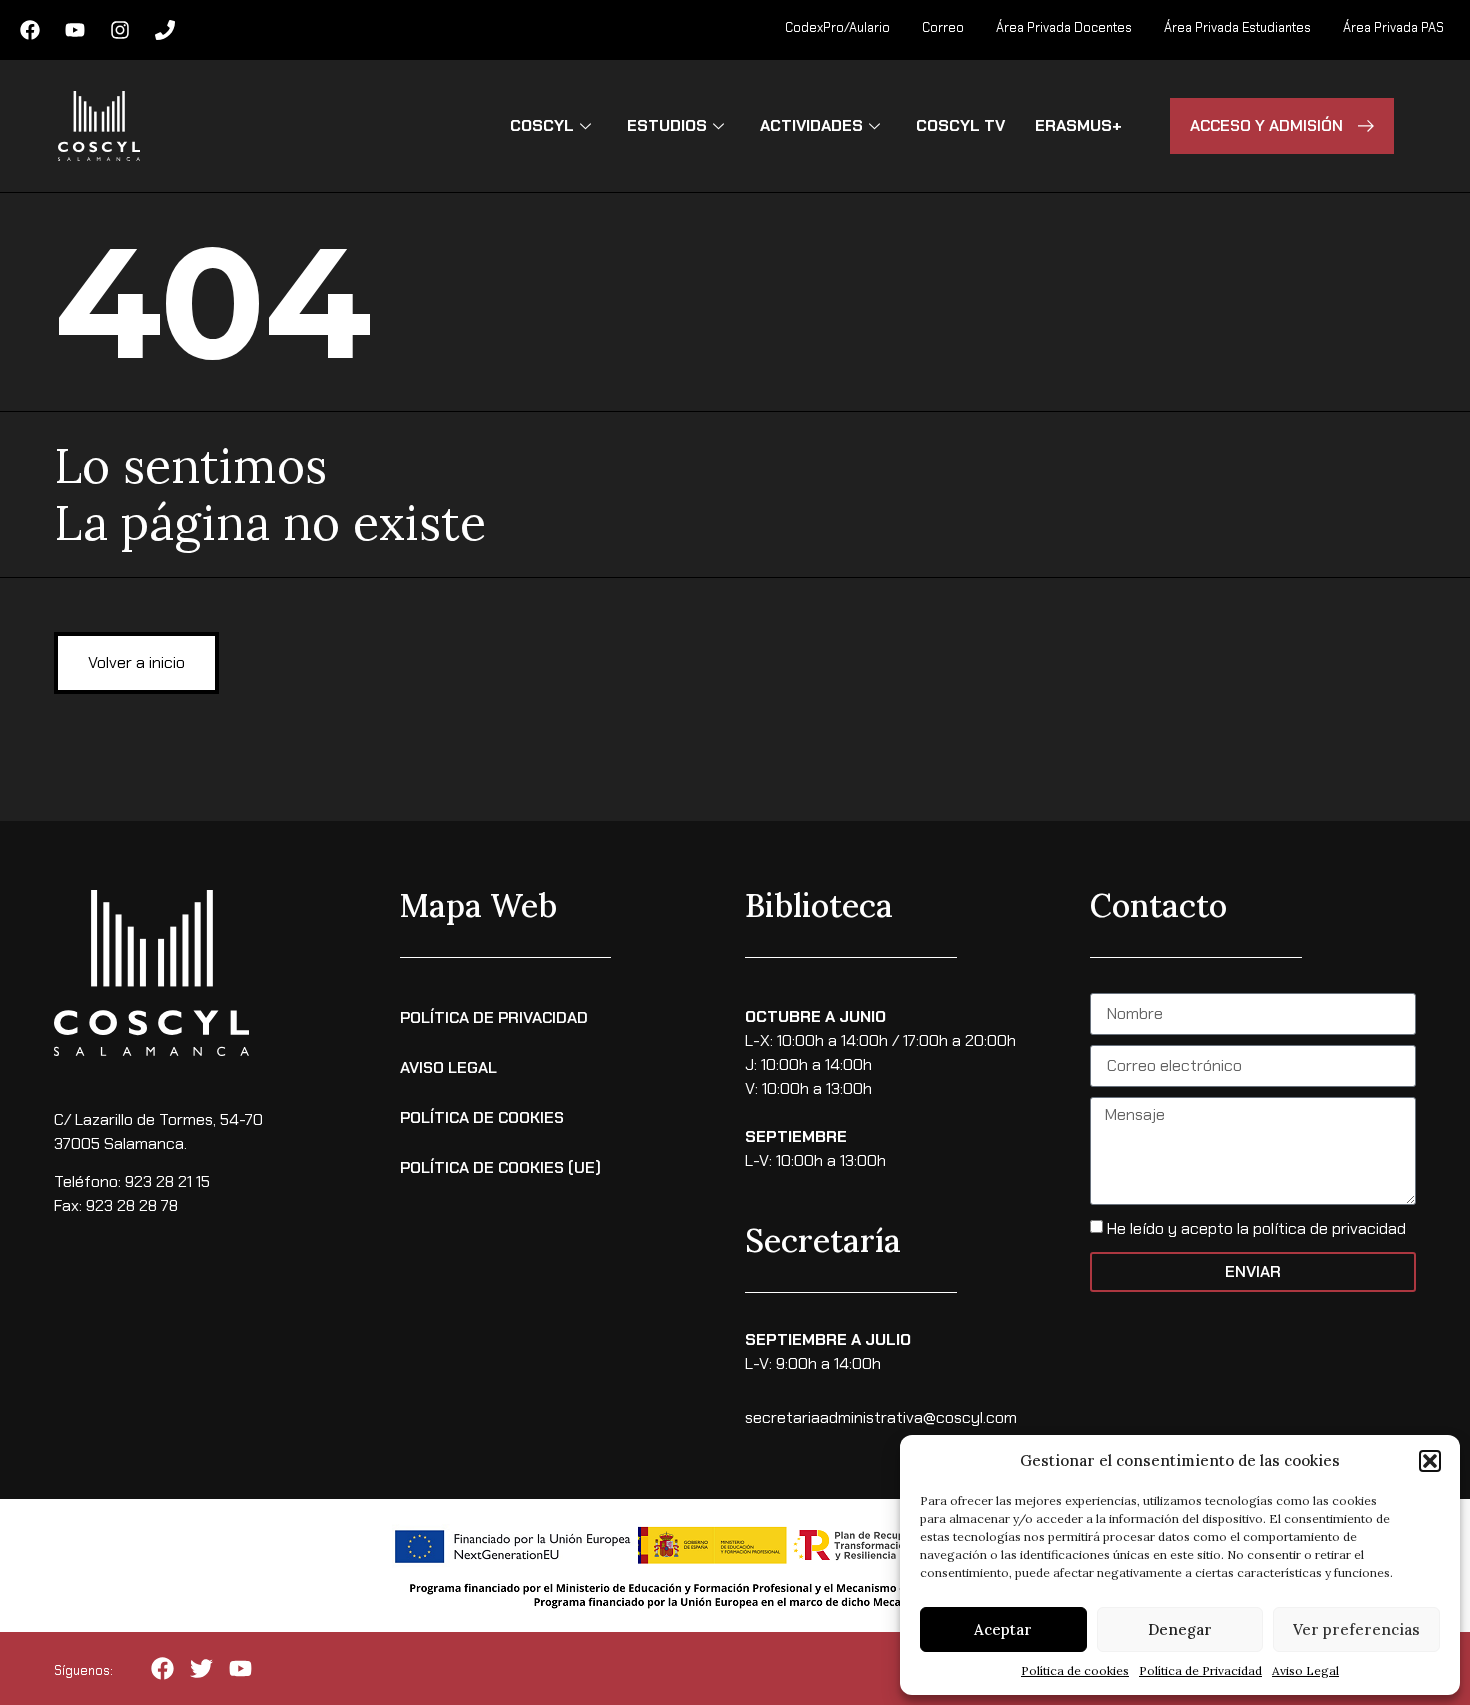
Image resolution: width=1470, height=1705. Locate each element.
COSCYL (542, 125)
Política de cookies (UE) (500, 1167)
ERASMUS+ (1078, 125)
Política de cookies (1075, 1670)
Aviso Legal (1305, 1670)
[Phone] (165, 30)
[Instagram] (120, 30)
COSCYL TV (960, 125)
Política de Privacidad (1200, 1670)
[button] (1430, 1461)
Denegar (1180, 1629)
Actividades (811, 125)
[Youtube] (75, 30)
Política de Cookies (482, 1117)
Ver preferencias (1356, 1629)
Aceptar (1003, 1629)
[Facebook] (30, 30)
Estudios (667, 125)
